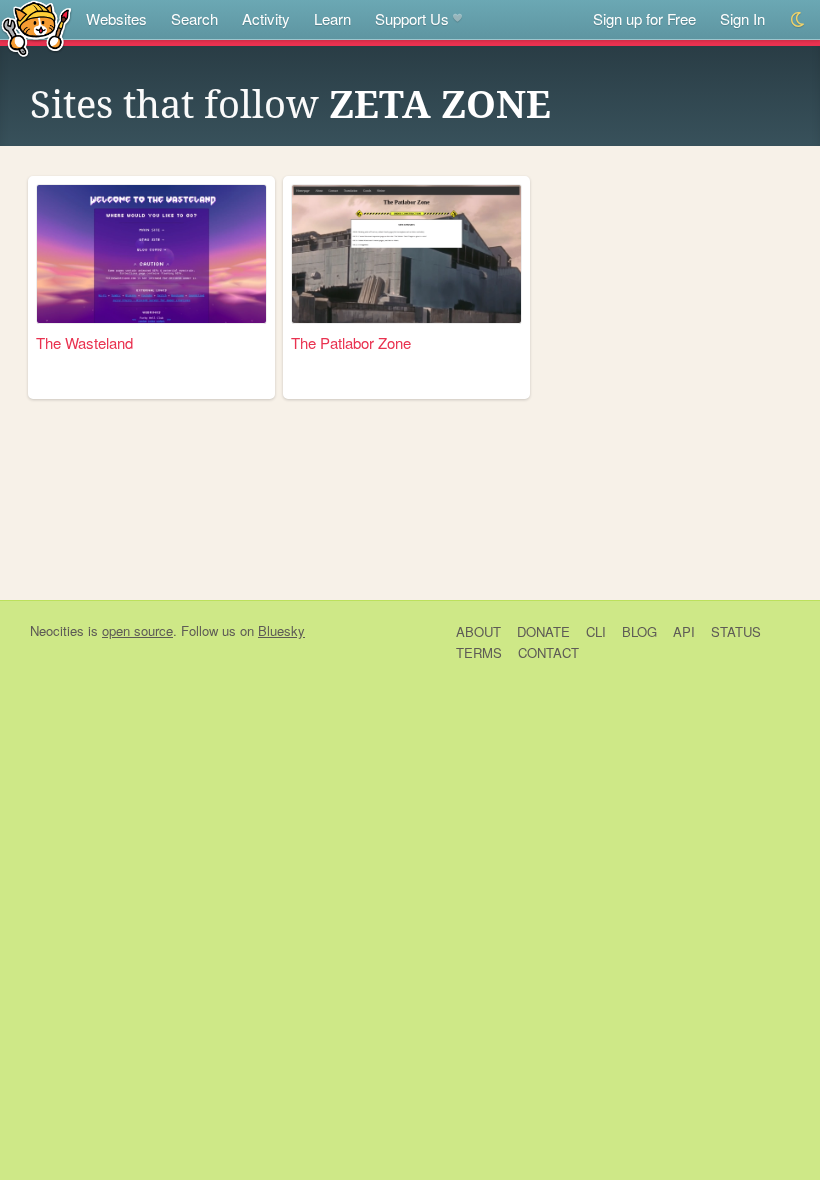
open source (137, 630)
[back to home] (36, 27)
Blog (639, 631)
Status (736, 631)
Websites (116, 18)
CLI (596, 631)
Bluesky (281, 630)
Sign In (742, 18)
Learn (332, 18)
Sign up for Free (644, 18)
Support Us (412, 18)
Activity (266, 18)
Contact (548, 652)
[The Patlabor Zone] (406, 254)
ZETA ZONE (440, 105)
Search (194, 18)
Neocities (57, 630)
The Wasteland (84, 342)
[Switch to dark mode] (798, 19)
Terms (479, 652)
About (478, 631)
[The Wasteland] (151, 254)
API (684, 631)
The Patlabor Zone (351, 342)
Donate (543, 631)
